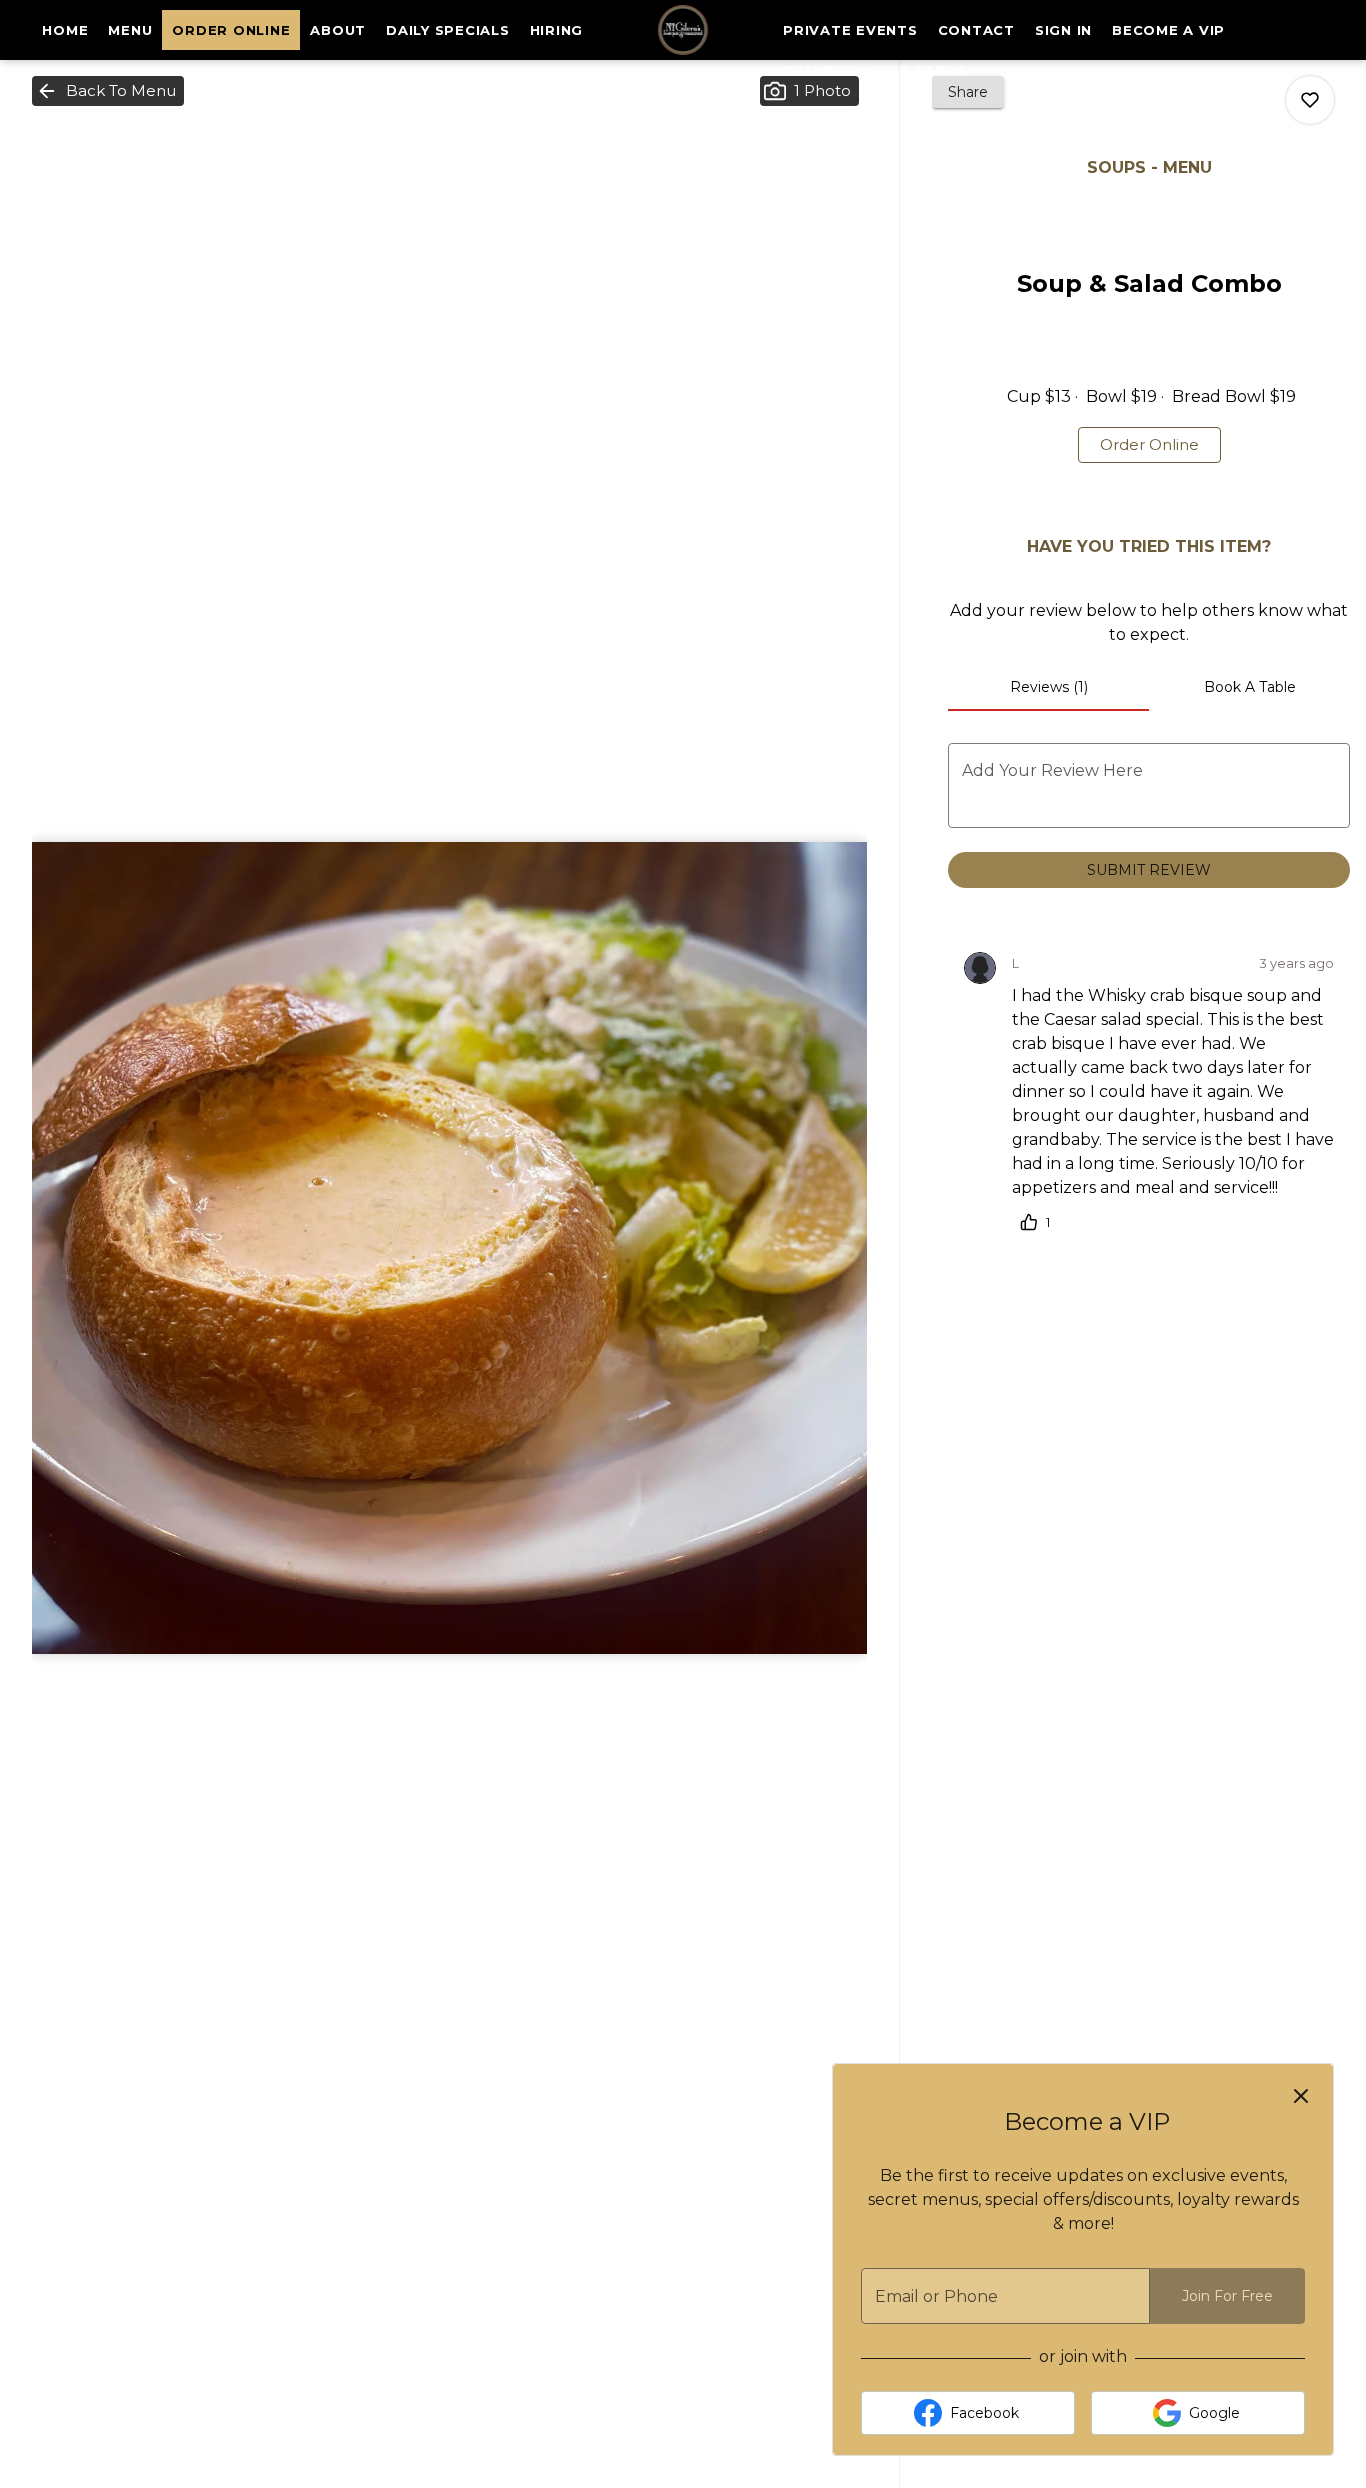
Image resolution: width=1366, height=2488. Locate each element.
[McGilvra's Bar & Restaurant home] (683, 30)
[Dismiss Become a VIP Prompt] (1301, 2096)
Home (65, 30)
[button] (108, 91)
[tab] (1048, 687)
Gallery (817, 70)
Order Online (231, 30)
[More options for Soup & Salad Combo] (1310, 100)
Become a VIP (1168, 30)
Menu (130, 30)
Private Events (850, 30)
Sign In (1063, 30)
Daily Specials (448, 30)
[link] (1149, 445)
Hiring (557, 30)
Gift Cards (920, 70)
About (338, 30)
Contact (976, 30)
